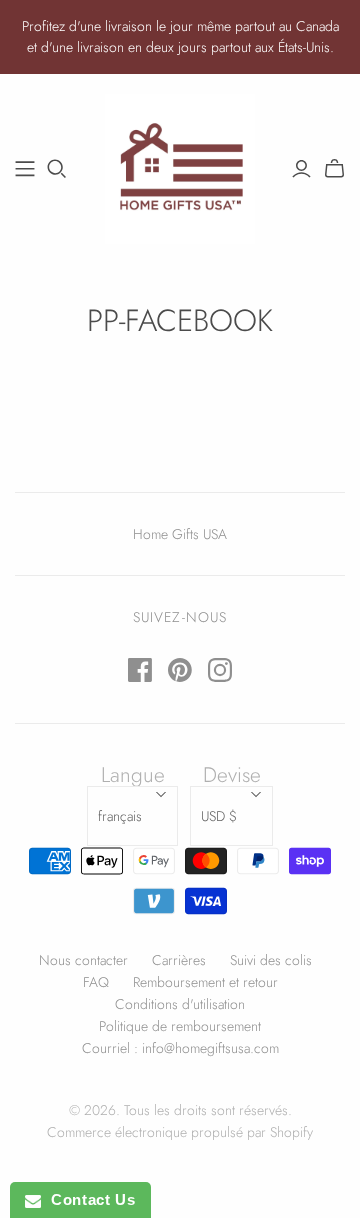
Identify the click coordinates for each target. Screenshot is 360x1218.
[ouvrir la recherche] (57, 169)
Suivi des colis (271, 960)
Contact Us (88, 1199)
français (120, 816)
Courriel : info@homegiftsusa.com (180, 1048)
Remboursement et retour (205, 982)
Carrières (179, 960)
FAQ (96, 982)
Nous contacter (83, 960)
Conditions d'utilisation (180, 1004)
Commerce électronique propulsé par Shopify (180, 1132)
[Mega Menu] (25, 169)
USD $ (219, 816)
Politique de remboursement (180, 1026)
